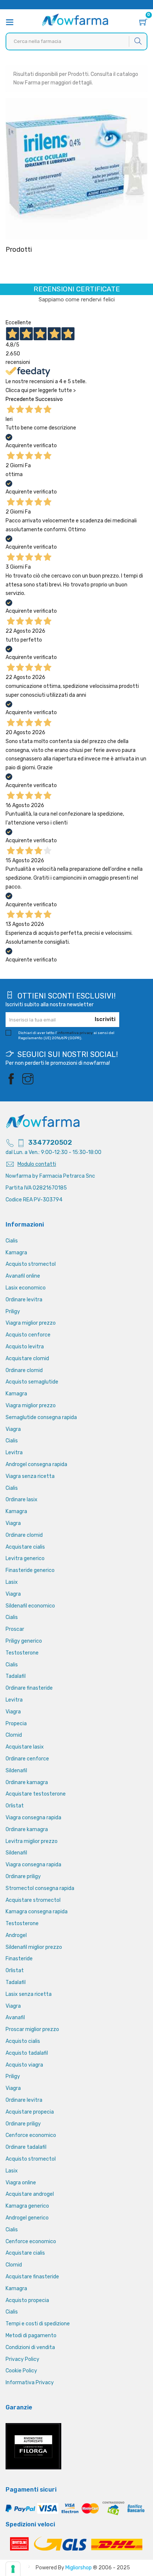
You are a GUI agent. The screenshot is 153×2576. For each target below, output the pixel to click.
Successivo (49, 399)
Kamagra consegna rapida (37, 1912)
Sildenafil (16, 1771)
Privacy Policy (22, 2359)
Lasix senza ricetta (29, 1994)
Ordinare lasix (22, 1500)
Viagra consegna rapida (33, 1818)
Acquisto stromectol (31, 1264)
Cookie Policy (21, 2371)
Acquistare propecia (30, 2112)
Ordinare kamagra (27, 1782)
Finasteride (19, 1959)
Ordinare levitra (24, 1300)
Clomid (14, 1735)
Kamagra (16, 1253)
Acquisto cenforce (28, 1335)
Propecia (16, 1724)
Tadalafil (16, 1676)
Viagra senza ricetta (30, 1476)
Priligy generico (24, 1641)
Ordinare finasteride (29, 1688)
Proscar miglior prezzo (32, 2029)
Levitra (14, 1453)
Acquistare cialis (25, 1547)
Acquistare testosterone (36, 1794)
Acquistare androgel (30, 2194)
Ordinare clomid (24, 1370)
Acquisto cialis (23, 2041)
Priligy (13, 1312)
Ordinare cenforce (27, 1759)
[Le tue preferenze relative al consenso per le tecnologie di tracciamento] (13, 2569)
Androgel (16, 1935)
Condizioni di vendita (30, 2347)
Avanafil (15, 2018)
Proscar (15, 1629)
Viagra (13, 1429)
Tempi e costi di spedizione (38, 2324)
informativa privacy (75, 1033)
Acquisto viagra (24, 2065)
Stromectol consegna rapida (40, 1888)
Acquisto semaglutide (32, 1382)
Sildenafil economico (30, 1606)
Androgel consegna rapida (36, 1464)
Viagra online (21, 2183)
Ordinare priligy (23, 1876)
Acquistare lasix (25, 1747)
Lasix (12, 1582)
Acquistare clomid (27, 1359)
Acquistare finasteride (32, 2277)
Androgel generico (27, 2218)
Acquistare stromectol (33, 1900)
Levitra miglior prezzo (32, 1841)
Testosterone (22, 1653)
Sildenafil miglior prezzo (34, 1947)
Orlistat (15, 1806)
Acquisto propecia (27, 2300)
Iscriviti (105, 1019)
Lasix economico (26, 1288)
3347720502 (50, 1143)
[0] (143, 23)
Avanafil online (23, 1276)
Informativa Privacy (30, 2383)
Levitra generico (25, 1558)
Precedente (20, 399)
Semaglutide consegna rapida (41, 1417)
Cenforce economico (31, 2135)
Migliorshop (79, 2568)
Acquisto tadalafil (27, 2053)
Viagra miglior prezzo (31, 1323)
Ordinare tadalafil (26, 2147)
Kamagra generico (27, 2206)
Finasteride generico (30, 1570)
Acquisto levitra (25, 1347)
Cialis (12, 1241)
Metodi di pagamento (31, 2336)
